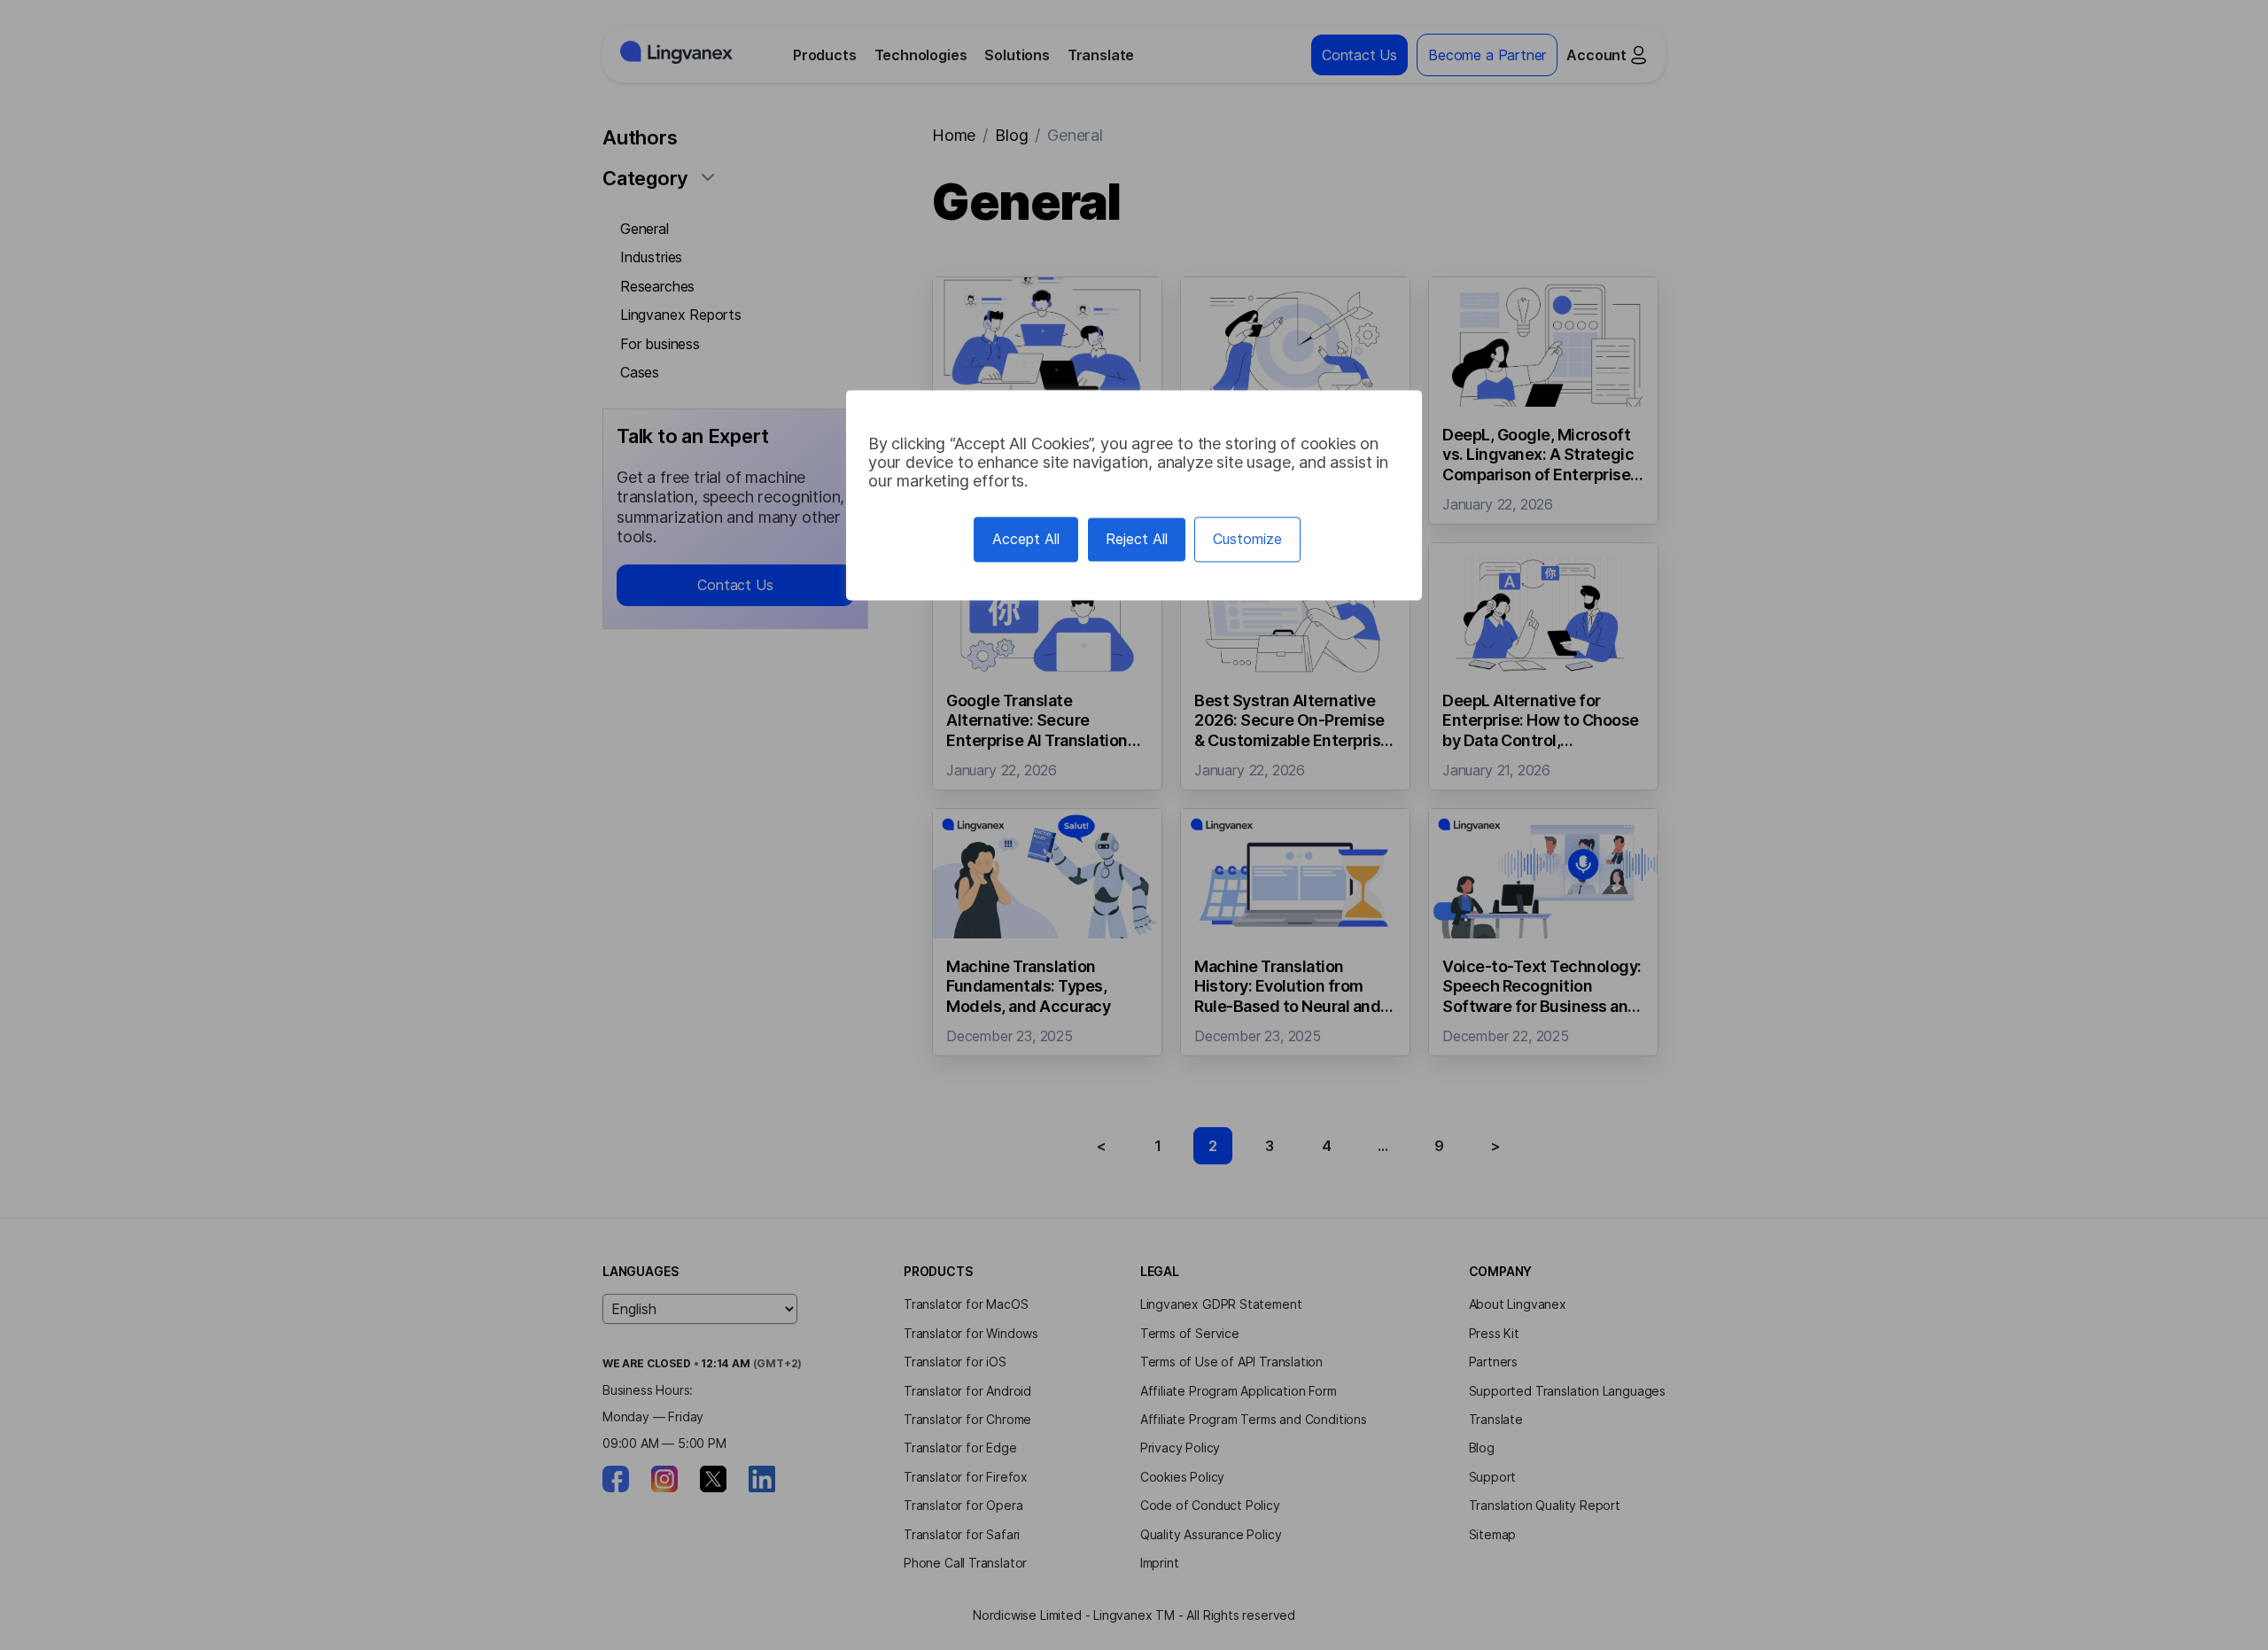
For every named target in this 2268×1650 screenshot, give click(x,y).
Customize (1247, 539)
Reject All (1137, 539)
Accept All (1026, 539)
